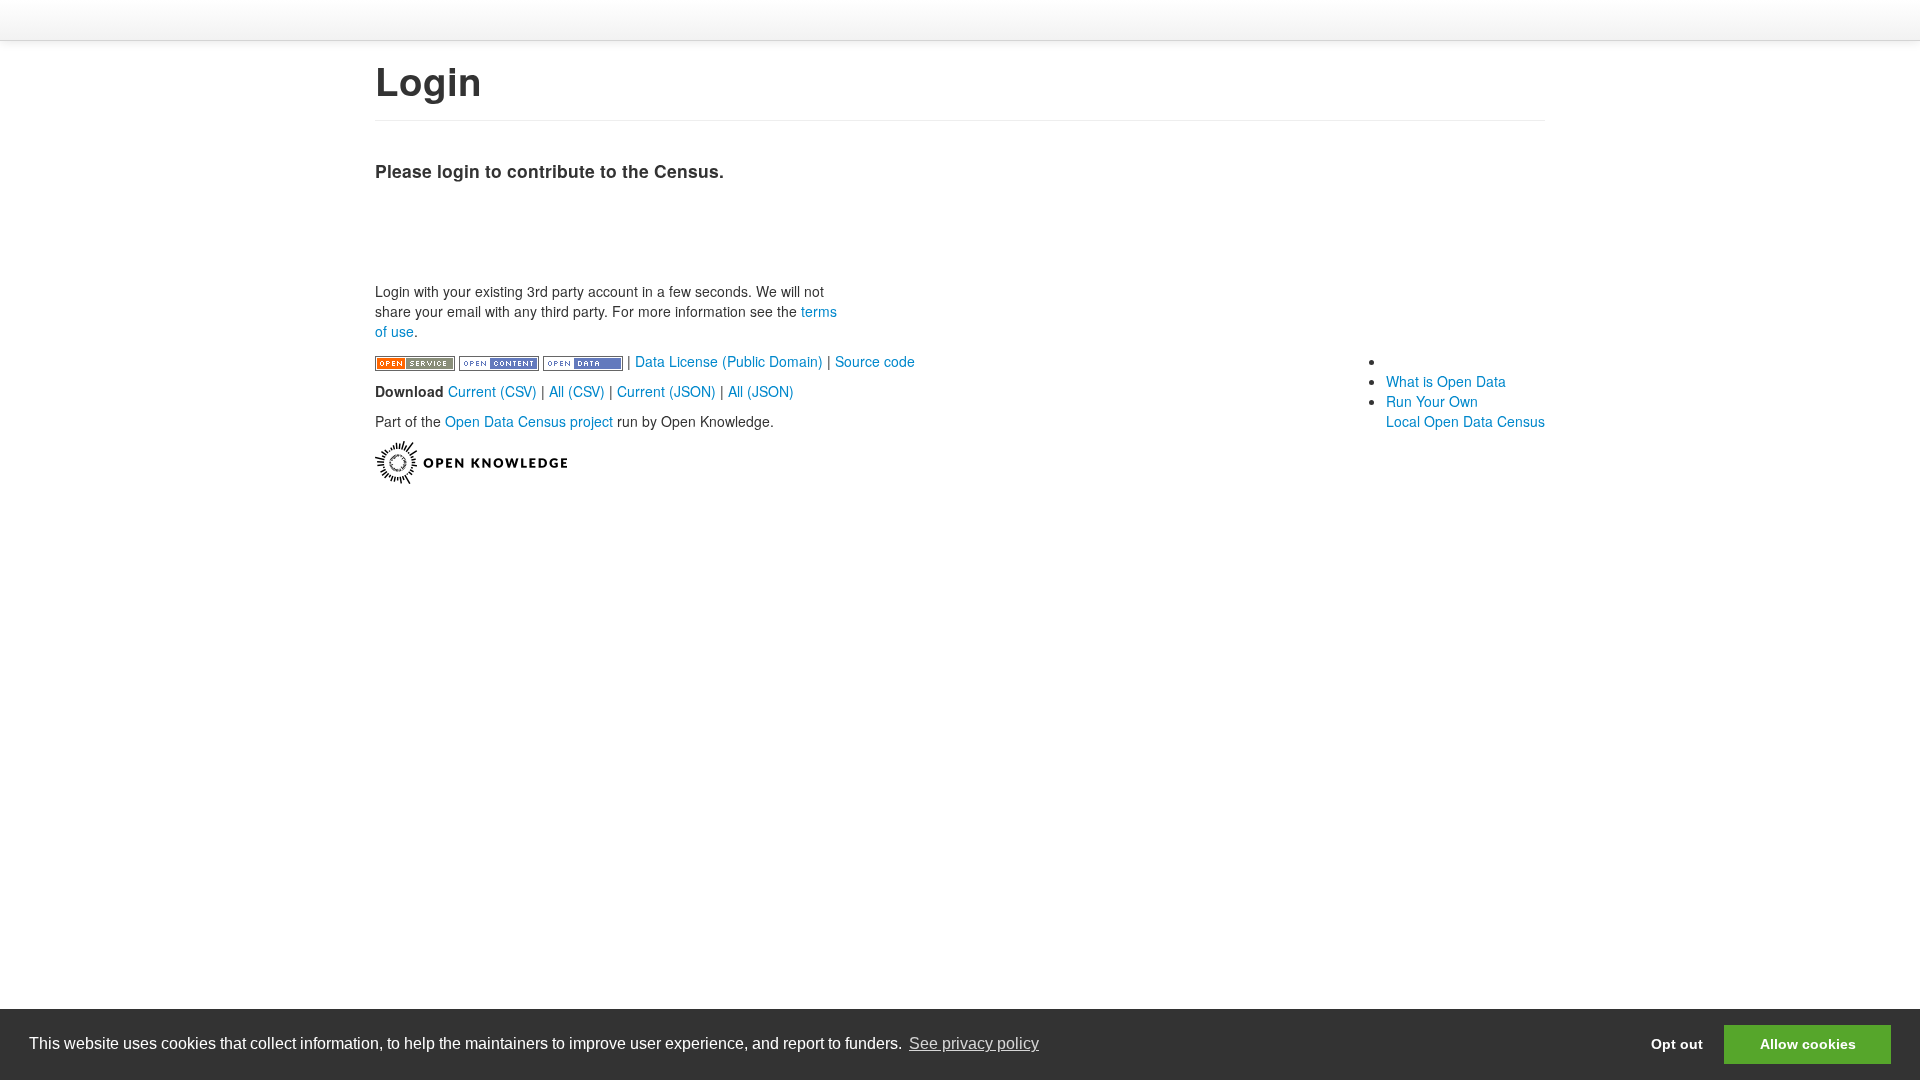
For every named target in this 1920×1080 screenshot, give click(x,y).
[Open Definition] (501, 361)
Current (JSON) (666, 391)
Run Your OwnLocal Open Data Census (1465, 411)
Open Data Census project (529, 421)
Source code (875, 361)
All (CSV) (577, 391)
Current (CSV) (492, 391)
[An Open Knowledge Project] (471, 460)
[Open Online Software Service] (417, 361)
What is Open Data (1446, 381)
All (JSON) (761, 391)
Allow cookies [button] (1808, 1044)
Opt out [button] (1677, 1044)
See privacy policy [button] (974, 1043)
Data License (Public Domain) (729, 361)
